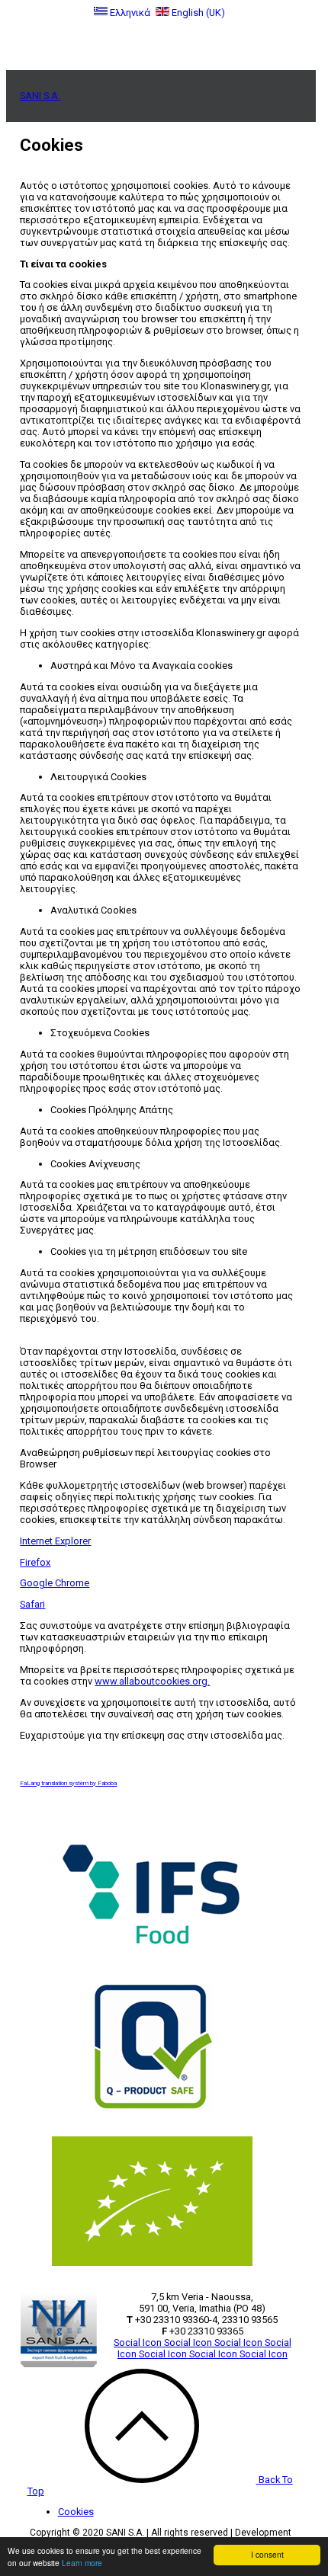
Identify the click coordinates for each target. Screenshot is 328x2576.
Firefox (35, 1562)
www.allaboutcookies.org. (152, 1681)
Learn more (82, 2563)
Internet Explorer (55, 1541)
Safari (32, 1604)
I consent (267, 2554)
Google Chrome (55, 1583)
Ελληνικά (130, 13)
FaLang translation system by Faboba (68, 1783)
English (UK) (197, 13)
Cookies (76, 2512)
